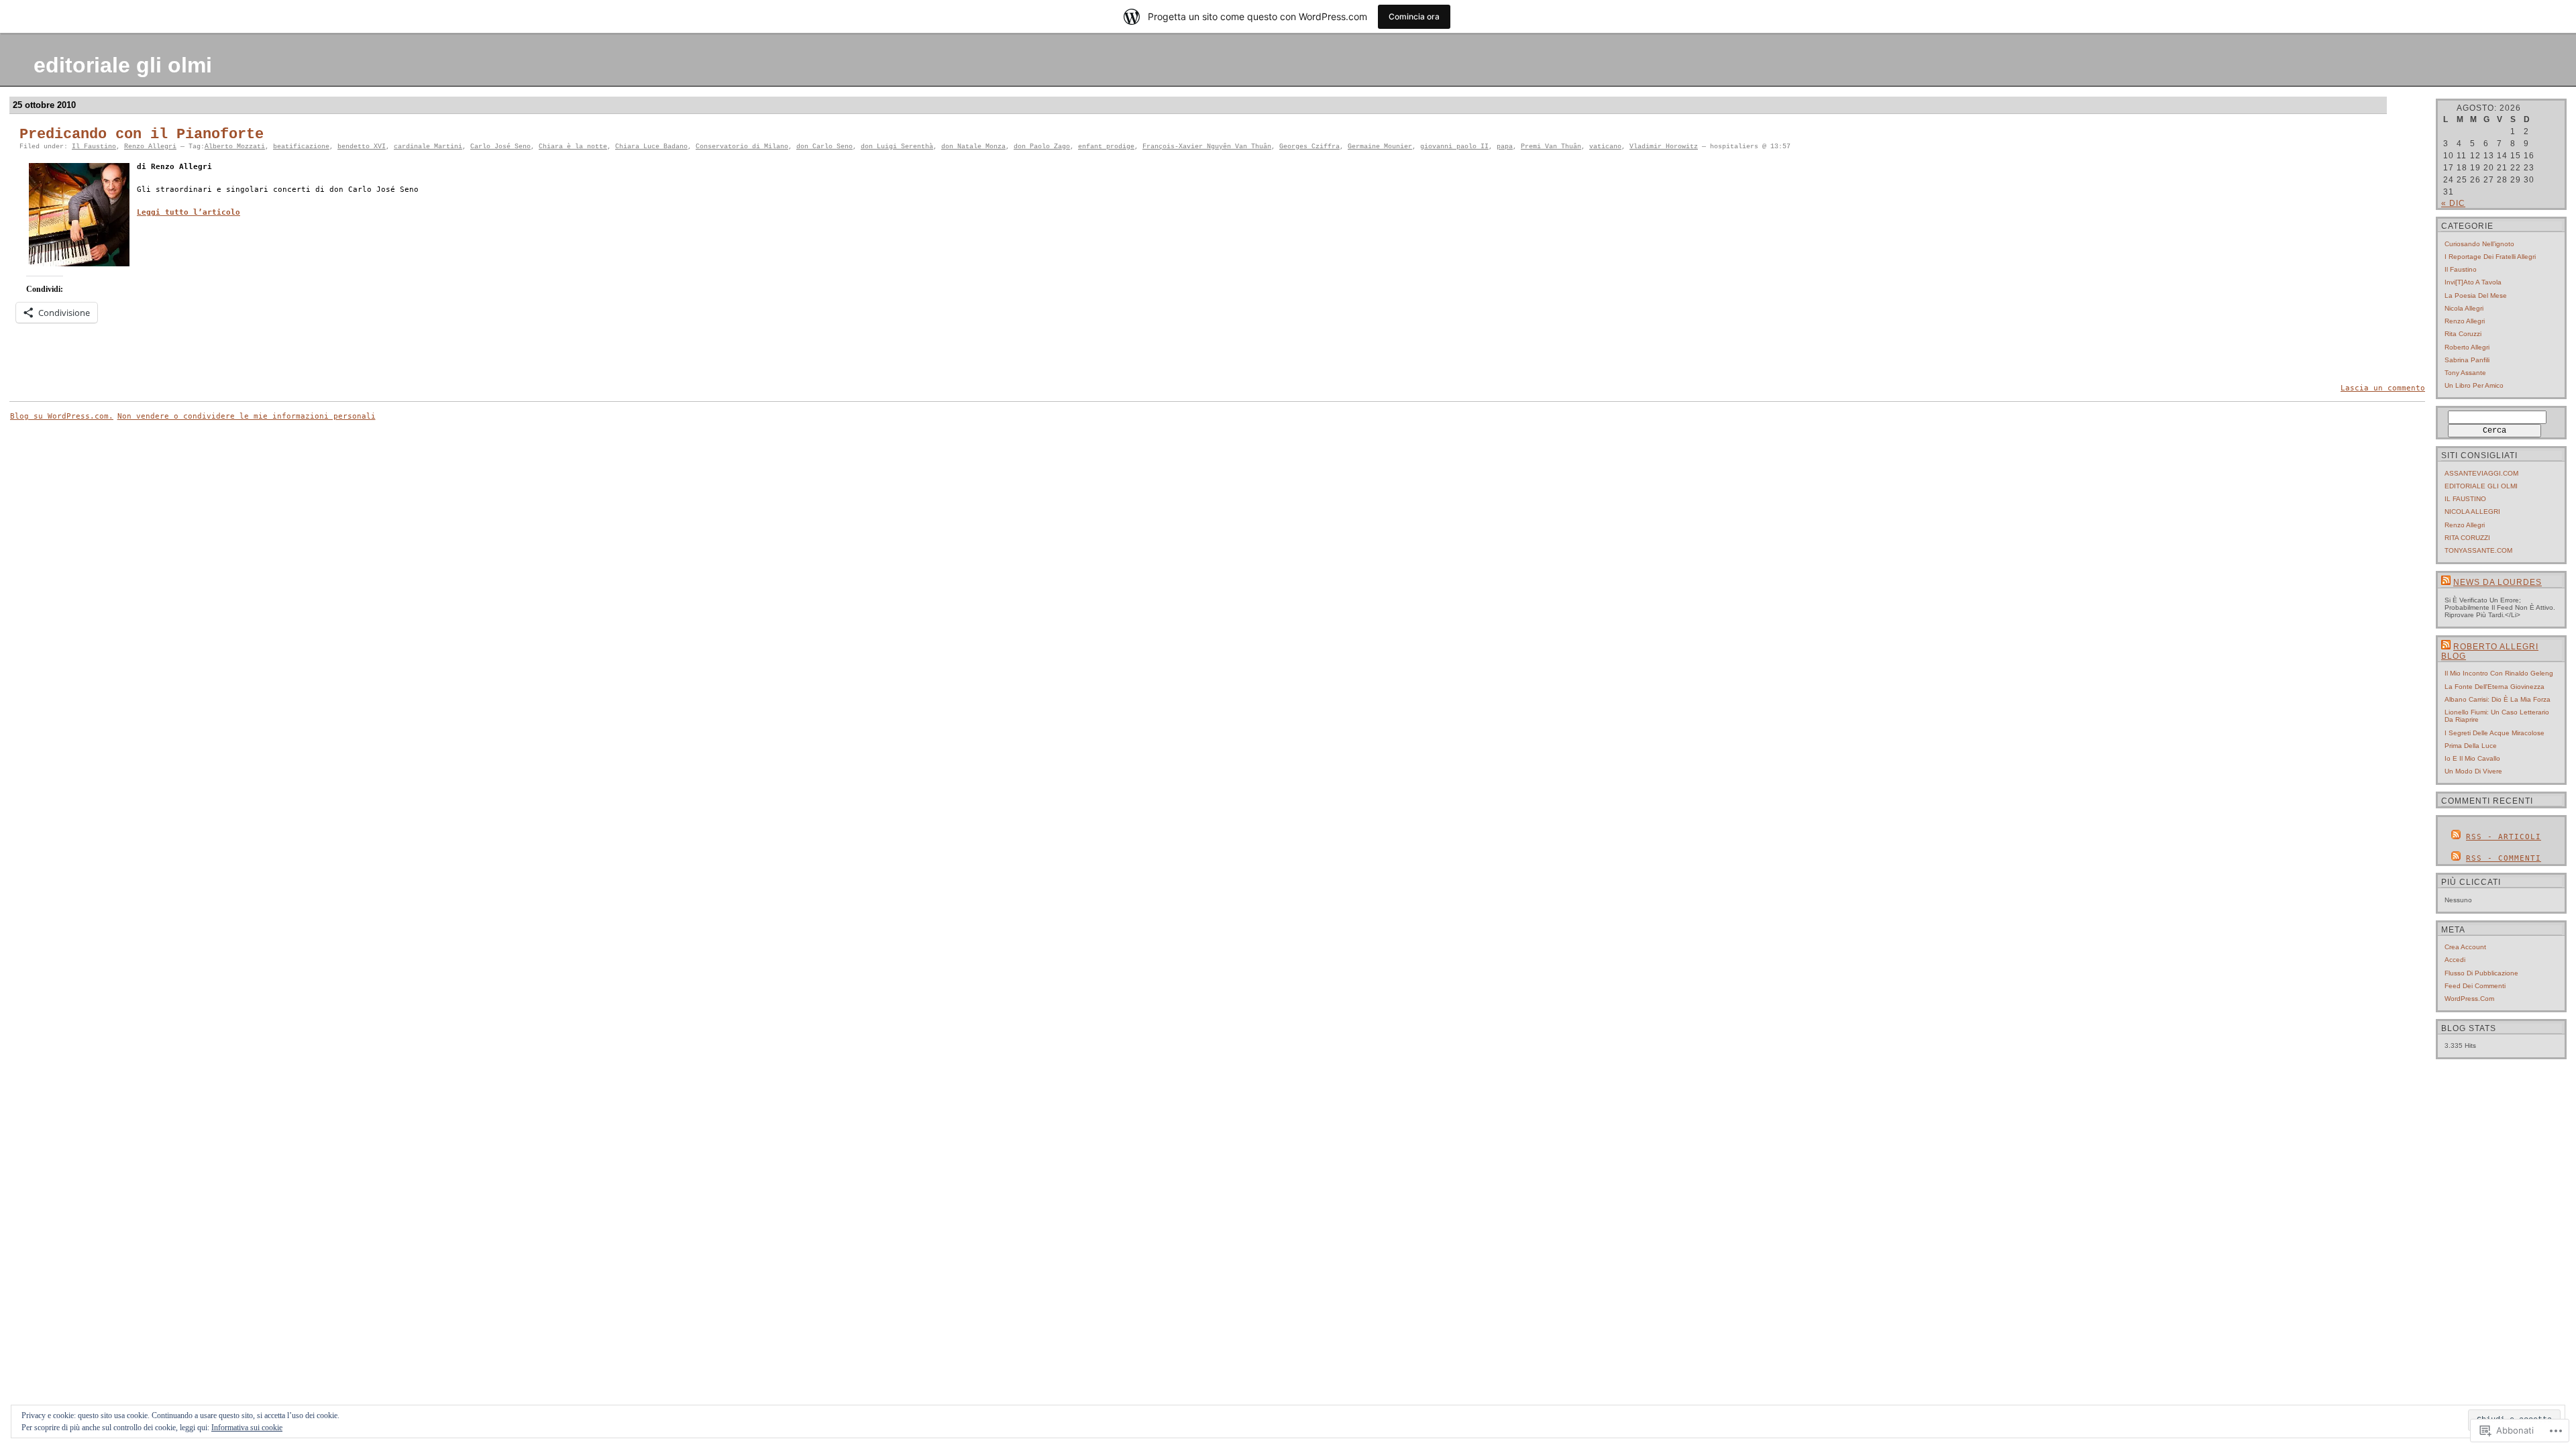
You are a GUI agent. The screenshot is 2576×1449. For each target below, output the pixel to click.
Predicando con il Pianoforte (142, 135)
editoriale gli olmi (123, 65)
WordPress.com (2469, 999)
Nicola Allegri (2464, 308)
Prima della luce (2471, 746)
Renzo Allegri (150, 147)
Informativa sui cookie (247, 1428)
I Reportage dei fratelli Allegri (2490, 257)
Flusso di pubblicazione (2481, 973)
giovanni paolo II (1454, 147)
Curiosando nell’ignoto (2479, 244)
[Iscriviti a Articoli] (2456, 837)
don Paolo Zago (1042, 147)
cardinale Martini (428, 147)
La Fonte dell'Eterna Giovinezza (2494, 687)
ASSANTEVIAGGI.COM (2481, 473)
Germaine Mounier (1380, 147)
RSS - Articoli (2504, 837)
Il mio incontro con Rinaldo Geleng (2499, 673)
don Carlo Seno (824, 147)
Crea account (2465, 947)
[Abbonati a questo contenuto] (2446, 582)
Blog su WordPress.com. (62, 416)
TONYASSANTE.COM (2478, 550)
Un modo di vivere (2473, 771)
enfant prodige (1106, 147)
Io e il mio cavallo (2472, 758)
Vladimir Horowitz (1664, 147)
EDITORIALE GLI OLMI (2481, 486)
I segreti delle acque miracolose (2494, 733)
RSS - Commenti (2504, 858)
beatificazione (301, 147)
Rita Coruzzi (2463, 334)
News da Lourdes (2498, 582)
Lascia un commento (2383, 388)
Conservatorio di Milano (742, 147)
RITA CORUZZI (2467, 538)
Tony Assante (2465, 373)
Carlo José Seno (500, 147)
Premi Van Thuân (1551, 147)
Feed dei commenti (2475, 986)
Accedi (2455, 960)
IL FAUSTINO (2465, 499)
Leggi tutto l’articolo (189, 212)
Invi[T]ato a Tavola (2473, 282)
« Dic (2453, 203)
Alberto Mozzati (235, 147)
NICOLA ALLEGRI (2472, 512)
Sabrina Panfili (2467, 360)
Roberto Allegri (2467, 347)
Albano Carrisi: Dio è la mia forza (2498, 699)
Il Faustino (94, 147)
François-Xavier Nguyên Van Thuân (1207, 147)
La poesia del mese (2476, 296)
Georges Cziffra (1309, 147)
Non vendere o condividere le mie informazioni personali (247, 416)
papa (1505, 147)
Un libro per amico (2474, 385)
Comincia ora (1414, 16)
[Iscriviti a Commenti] (2456, 858)
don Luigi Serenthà (897, 147)
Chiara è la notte (573, 147)
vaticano (1605, 147)
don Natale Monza (973, 147)
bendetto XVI (362, 147)
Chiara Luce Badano (651, 147)
